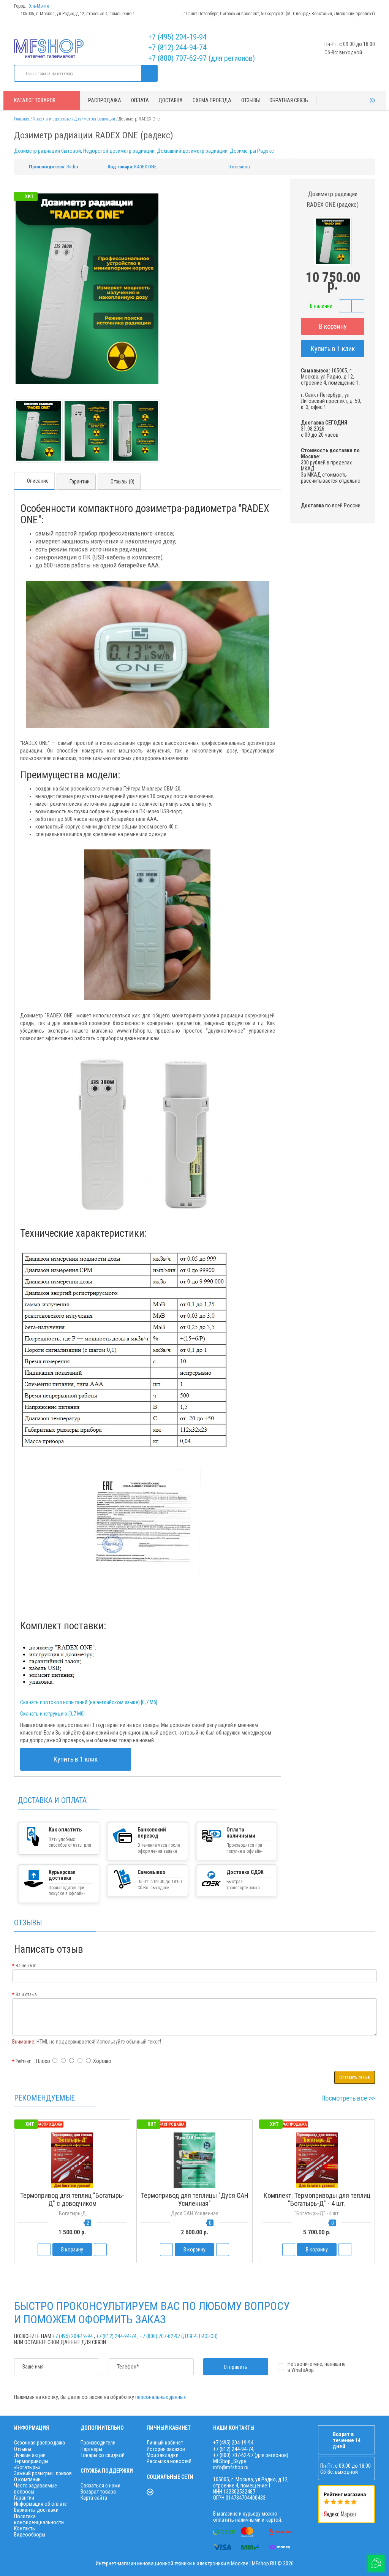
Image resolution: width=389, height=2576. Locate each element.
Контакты (25, 2528)
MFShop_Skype (230, 2461)
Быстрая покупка (72, 2218)
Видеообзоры (30, 2535)
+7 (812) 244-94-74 (177, 48)
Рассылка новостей (169, 2461)
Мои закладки (163, 2455)
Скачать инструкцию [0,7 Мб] (52, 1714)
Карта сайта (94, 2498)
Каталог (35, 100)
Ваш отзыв (26, 1995)
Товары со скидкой (103, 2455)
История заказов (166, 2449)
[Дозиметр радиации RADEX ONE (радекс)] (38, 431)
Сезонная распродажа (40, 2443)
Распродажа (105, 100)
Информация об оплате (40, 2504)
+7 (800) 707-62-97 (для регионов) (202, 58)
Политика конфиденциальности (39, 2519)
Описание (38, 481)
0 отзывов (239, 167)
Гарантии (80, 482)
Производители (98, 2443)
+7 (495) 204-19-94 (177, 37)
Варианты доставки (36, 2510)
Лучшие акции (30, 2455)
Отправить (236, 2367)
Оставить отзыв (355, 2077)
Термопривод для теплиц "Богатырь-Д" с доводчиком (72, 2199)
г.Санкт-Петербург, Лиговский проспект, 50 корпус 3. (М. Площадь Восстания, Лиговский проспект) (279, 14)
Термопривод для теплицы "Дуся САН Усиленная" (195, 2199)
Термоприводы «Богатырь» (31, 2464)
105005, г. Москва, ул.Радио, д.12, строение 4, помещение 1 (78, 14)
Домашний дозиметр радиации (192, 151)
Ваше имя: (26, 1966)
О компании (27, 2479)
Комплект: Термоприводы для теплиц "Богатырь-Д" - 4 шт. (317, 2199)
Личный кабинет (165, 2443)
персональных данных (161, 2397)
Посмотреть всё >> (348, 2098)
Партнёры (91, 2449)
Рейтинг (23, 2061)
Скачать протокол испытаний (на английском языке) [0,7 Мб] (89, 1702)
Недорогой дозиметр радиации (119, 151)
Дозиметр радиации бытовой (47, 151)
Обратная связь (289, 100)
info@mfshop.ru (231, 2467)
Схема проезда (212, 100)
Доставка (171, 100)
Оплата (140, 100)
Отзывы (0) (123, 482)
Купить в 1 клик (333, 349)
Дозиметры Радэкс (252, 151)
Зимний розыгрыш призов (43, 2473)
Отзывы (251, 100)
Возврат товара (98, 2492)
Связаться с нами (100, 2486)
